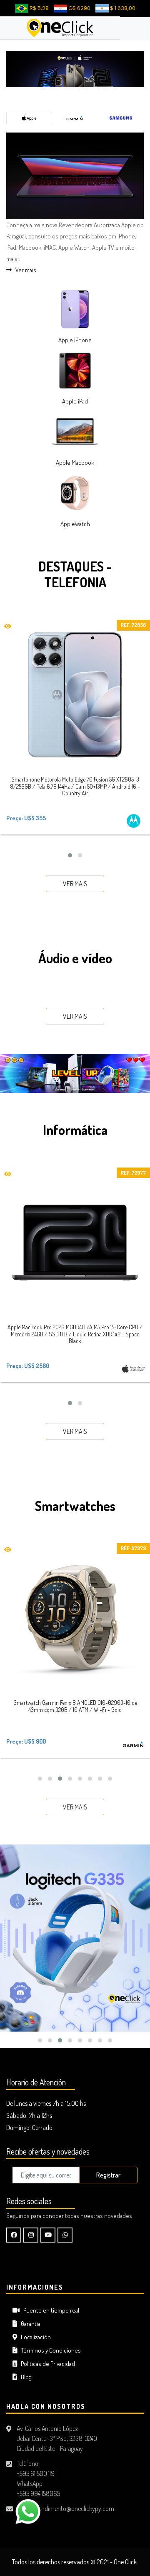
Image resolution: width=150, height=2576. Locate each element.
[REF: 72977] (75, 1243)
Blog (24, 2377)
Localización (34, 2337)
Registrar (108, 2175)
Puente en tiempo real (49, 2310)
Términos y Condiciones (49, 2350)
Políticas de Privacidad (46, 2364)
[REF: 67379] (75, 1618)
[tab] (29, 118)
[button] (70, 855)
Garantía (29, 2324)
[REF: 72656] (75, 695)
